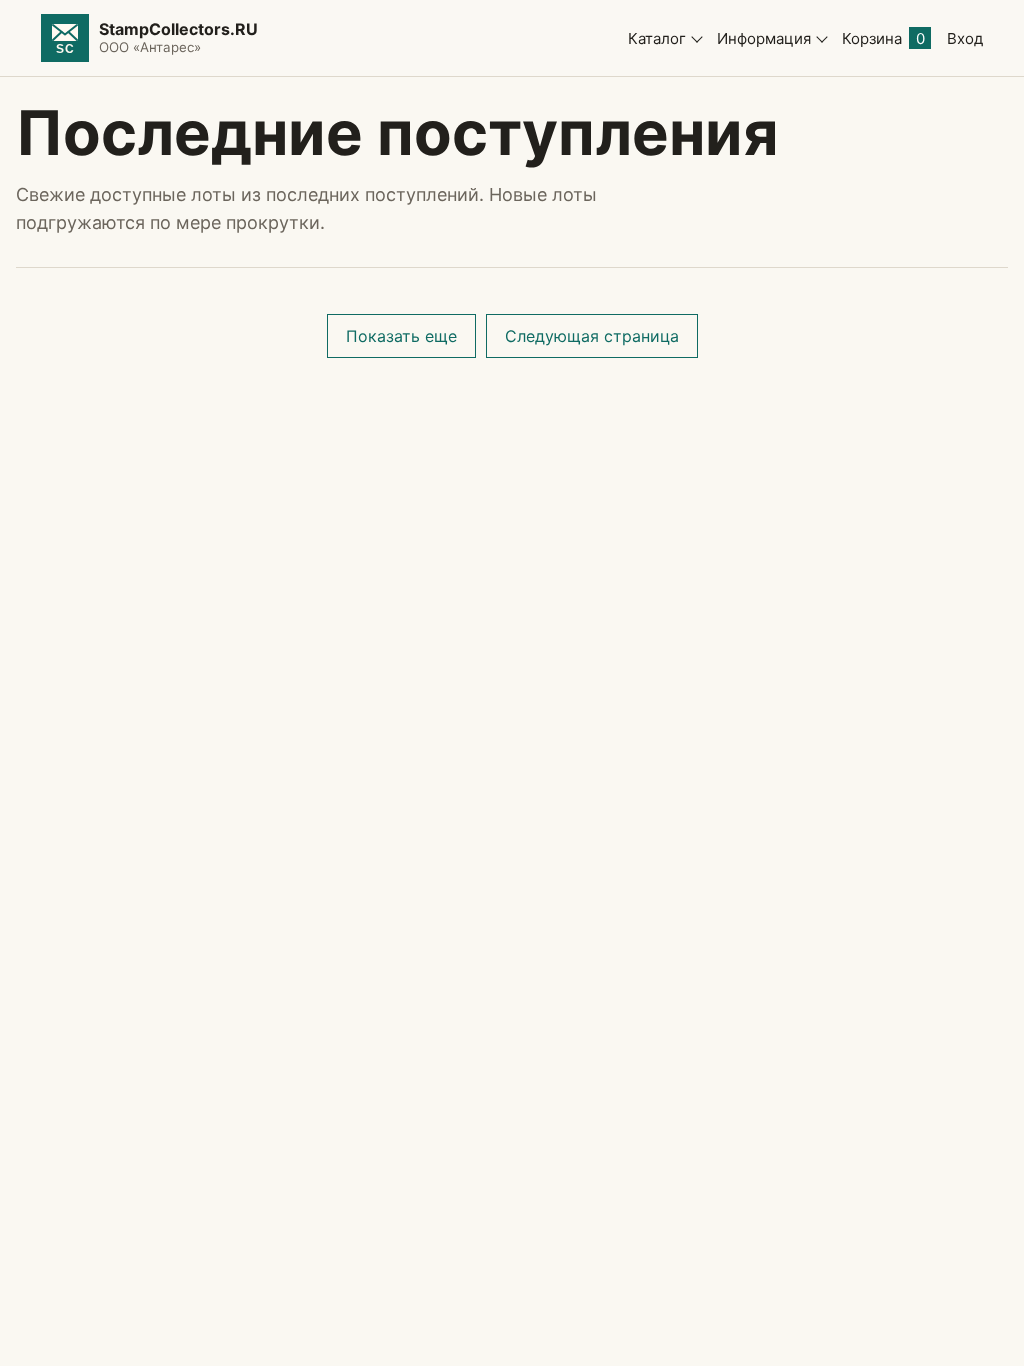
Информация (764, 38)
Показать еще (401, 336)
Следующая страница (592, 336)
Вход (965, 38)
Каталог (657, 38)
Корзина (883, 38)
